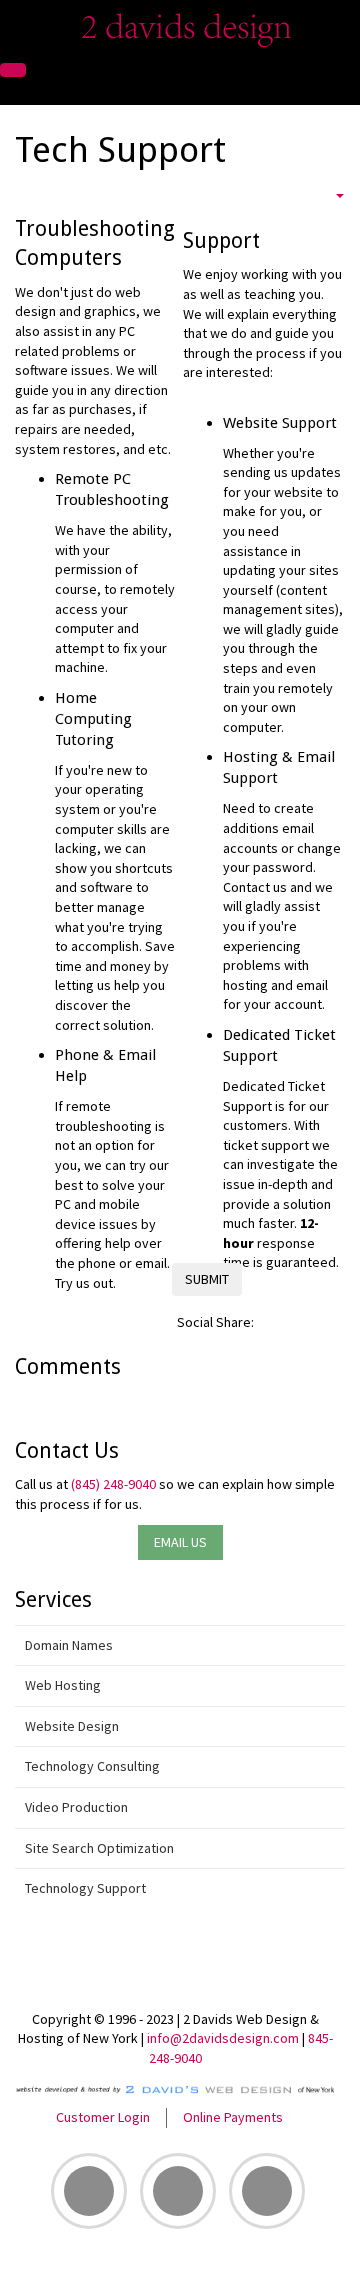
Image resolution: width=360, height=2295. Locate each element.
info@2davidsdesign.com (223, 2038)
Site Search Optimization (99, 1848)
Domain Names (69, 1645)
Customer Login (103, 2117)
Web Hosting (63, 1685)
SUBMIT (207, 1279)
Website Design (72, 1726)
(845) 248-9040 (113, 1484)
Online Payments (233, 2117)
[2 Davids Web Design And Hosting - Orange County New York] (180, 26)
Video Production (76, 1807)
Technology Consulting (92, 1766)
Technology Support (85, 1888)
